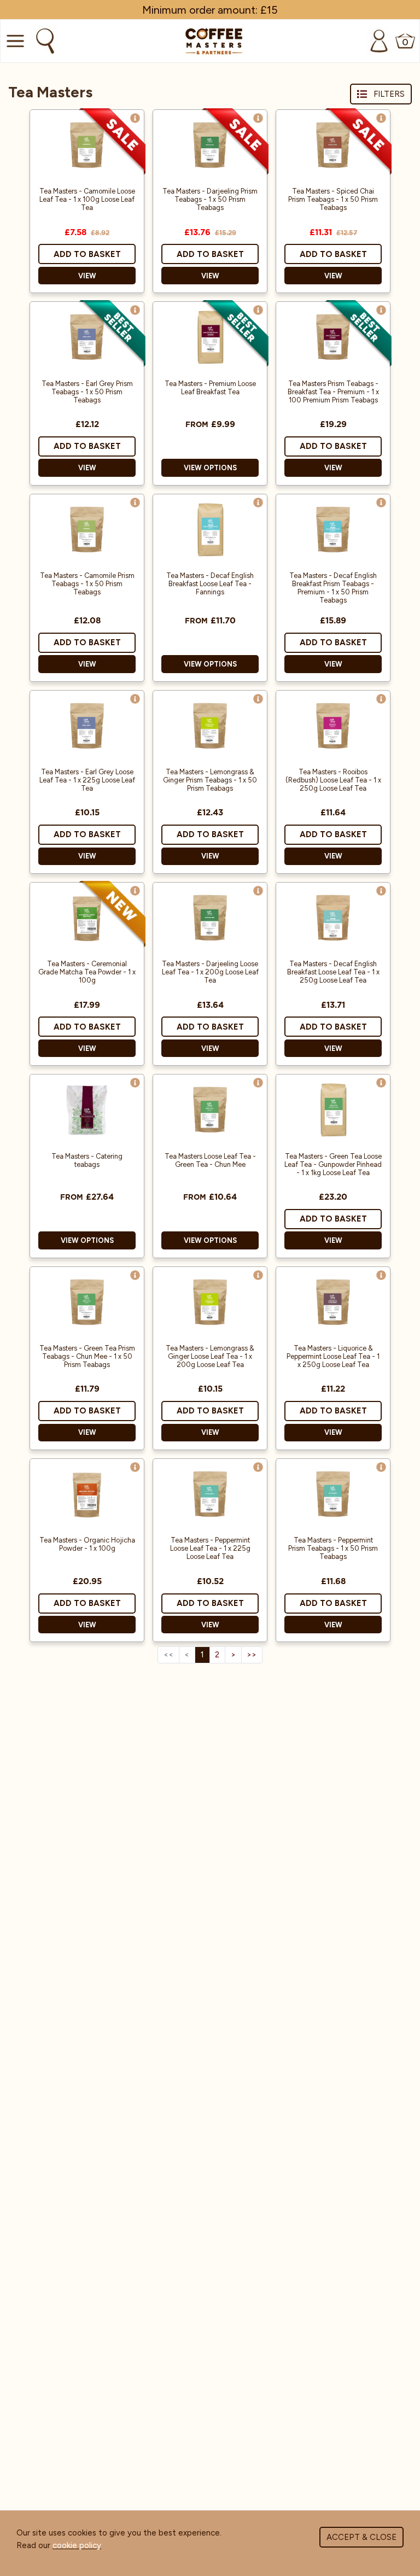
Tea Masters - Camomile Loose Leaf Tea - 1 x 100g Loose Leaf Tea (87, 199)
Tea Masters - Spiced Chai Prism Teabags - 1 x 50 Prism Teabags (333, 199)
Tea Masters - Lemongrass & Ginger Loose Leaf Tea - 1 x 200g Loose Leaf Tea (210, 1356)
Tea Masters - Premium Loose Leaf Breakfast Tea (210, 388)
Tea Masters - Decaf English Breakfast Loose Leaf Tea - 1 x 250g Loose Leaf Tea (333, 972)
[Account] (379, 41)
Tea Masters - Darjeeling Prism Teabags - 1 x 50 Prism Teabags (210, 199)
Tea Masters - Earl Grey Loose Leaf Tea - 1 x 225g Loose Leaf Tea (87, 780)
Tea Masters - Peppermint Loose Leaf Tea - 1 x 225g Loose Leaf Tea (210, 1548)
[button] (135, 118)
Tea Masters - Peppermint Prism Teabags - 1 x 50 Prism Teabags (333, 1548)
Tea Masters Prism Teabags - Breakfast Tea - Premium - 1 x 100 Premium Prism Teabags (333, 392)
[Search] (44, 41)
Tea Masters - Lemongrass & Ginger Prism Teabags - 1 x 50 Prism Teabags (210, 780)
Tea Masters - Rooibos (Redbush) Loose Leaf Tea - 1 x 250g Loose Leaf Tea (333, 780)
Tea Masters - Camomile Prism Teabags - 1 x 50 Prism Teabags (87, 584)
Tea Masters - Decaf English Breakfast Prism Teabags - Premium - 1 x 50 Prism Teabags (333, 588)
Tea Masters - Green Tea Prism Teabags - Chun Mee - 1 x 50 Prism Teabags (87, 1356)
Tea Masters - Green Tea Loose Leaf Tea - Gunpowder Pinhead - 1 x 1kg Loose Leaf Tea (333, 1164)
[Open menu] (14, 41)
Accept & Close (361, 2537)
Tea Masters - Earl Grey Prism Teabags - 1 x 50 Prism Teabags (87, 392)
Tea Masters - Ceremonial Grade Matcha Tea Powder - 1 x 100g (87, 972)
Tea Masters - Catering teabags (87, 1160)
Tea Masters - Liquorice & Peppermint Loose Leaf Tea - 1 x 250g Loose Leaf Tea (333, 1356)
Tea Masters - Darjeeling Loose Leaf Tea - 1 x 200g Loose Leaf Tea (210, 972)
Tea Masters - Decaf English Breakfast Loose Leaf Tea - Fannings (210, 584)
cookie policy (77, 2545)
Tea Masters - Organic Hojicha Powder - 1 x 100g (87, 1544)
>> (252, 1655)
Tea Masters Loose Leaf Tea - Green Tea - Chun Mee (210, 1160)
